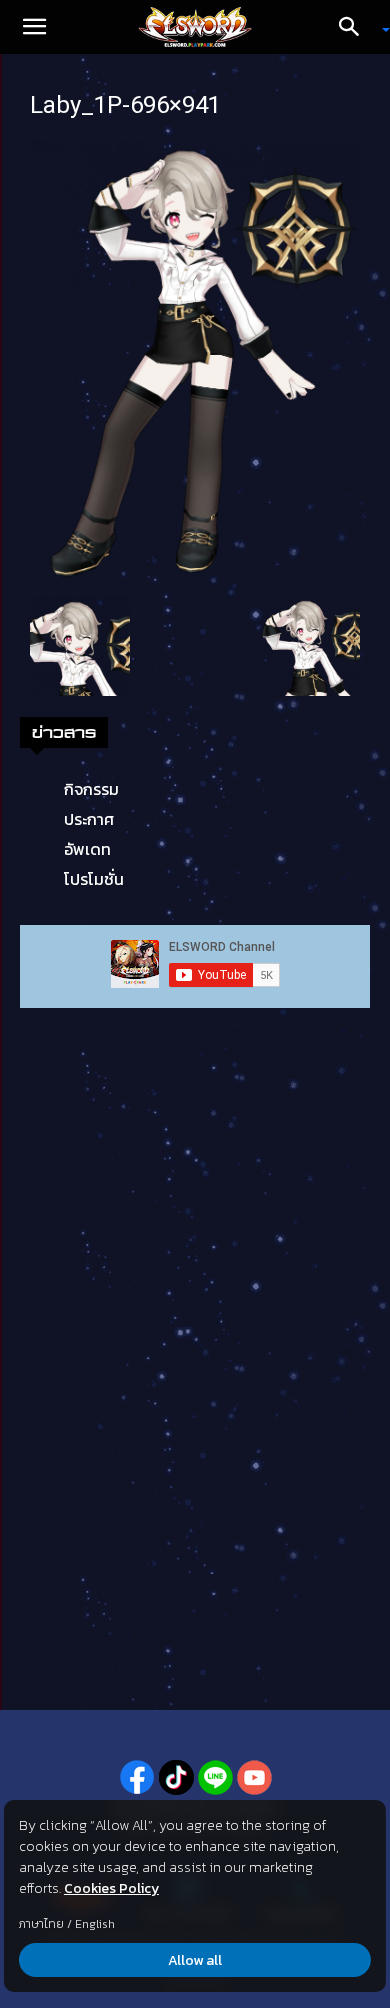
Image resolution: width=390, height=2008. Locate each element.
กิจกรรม (91, 789)
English (95, 1924)
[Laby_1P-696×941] (195, 361)
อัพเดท (87, 849)
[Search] (356, 27)
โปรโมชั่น (94, 879)
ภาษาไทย (41, 1924)
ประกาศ (89, 819)
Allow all (195, 1960)
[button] (34, 27)
